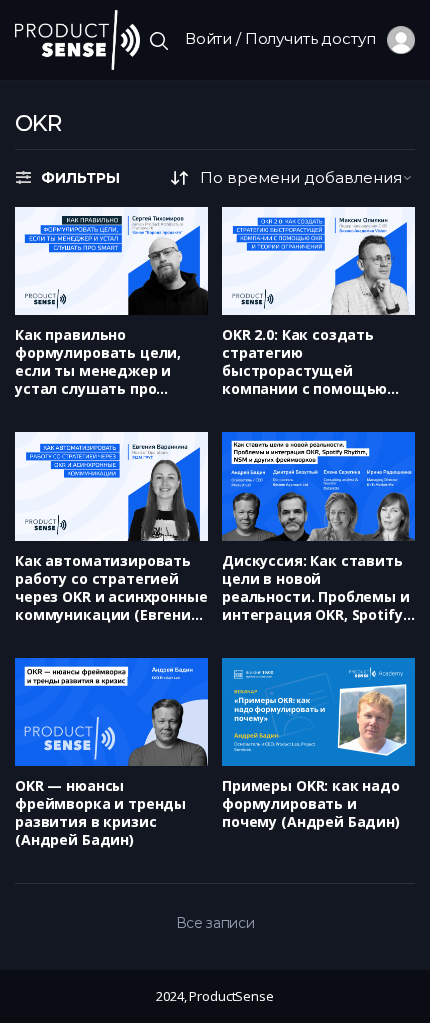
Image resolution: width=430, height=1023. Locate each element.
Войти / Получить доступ (286, 38)
